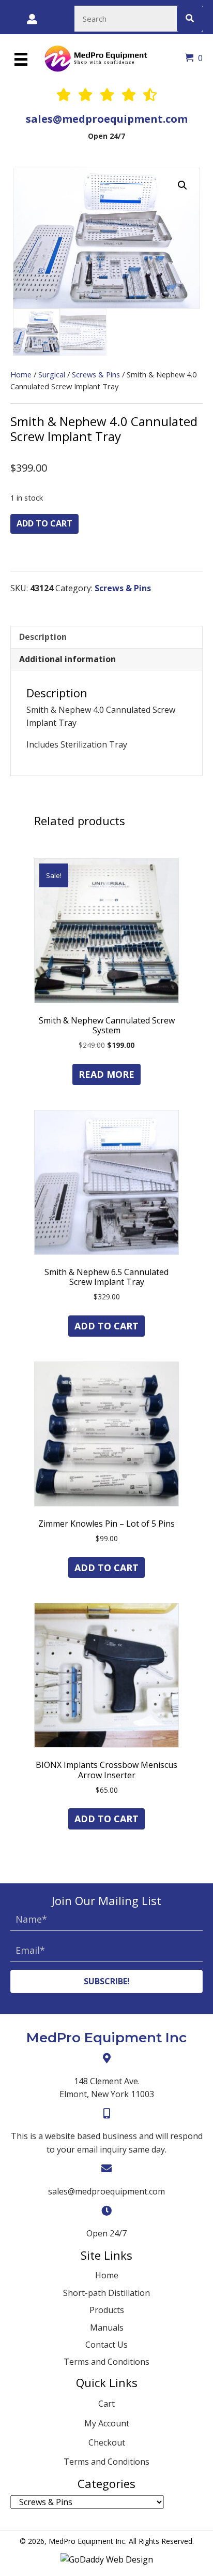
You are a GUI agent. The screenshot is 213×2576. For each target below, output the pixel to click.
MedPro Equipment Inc (106, 2038)
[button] (182, 185)
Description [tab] (43, 637)
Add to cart (44, 523)
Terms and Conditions (106, 2362)
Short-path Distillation (106, 2293)
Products (107, 2310)
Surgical (52, 374)
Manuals (107, 2328)
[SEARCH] (190, 19)
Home (21, 374)
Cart (106, 2404)
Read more (106, 1074)
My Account (107, 2423)
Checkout (107, 2442)
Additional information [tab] (67, 659)
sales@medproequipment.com (107, 119)
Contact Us (106, 2345)
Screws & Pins (96, 374)
